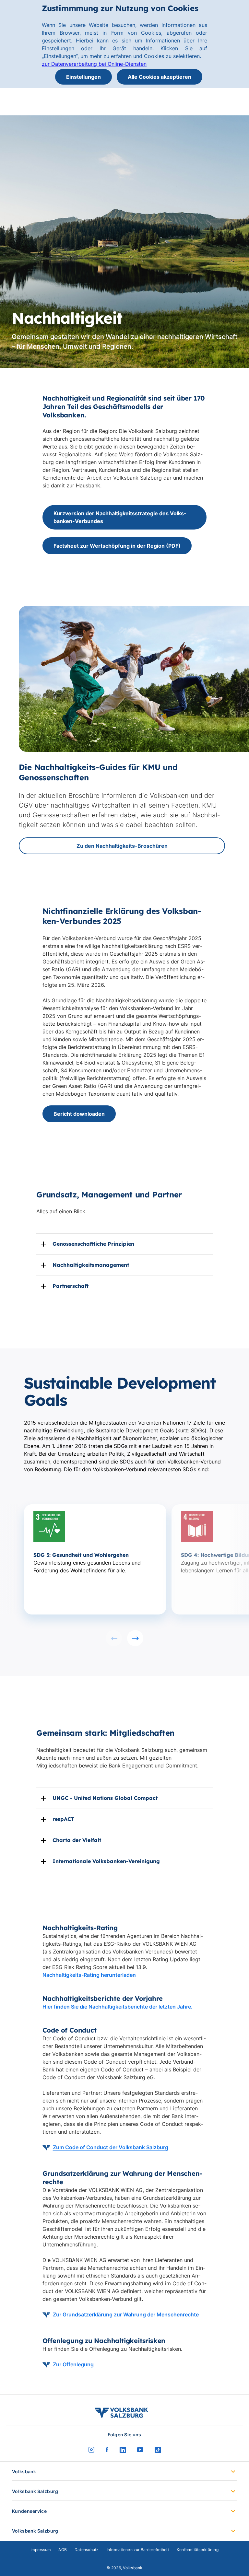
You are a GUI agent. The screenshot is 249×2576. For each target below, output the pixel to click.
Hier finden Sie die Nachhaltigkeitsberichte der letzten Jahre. (118, 2007)
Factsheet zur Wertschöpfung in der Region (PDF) (117, 546)
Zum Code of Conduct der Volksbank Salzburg (111, 2147)
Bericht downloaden (79, 1114)
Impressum (41, 2550)
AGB (63, 2550)
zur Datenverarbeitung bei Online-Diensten (94, 64)
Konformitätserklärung (198, 2550)
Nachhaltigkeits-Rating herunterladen (89, 1975)
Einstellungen (83, 77)
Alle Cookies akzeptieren (160, 77)
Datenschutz (87, 2550)
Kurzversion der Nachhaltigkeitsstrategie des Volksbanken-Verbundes (120, 517)
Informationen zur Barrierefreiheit (138, 2550)
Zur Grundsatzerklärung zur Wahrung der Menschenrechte (126, 2314)
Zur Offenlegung (73, 2364)
